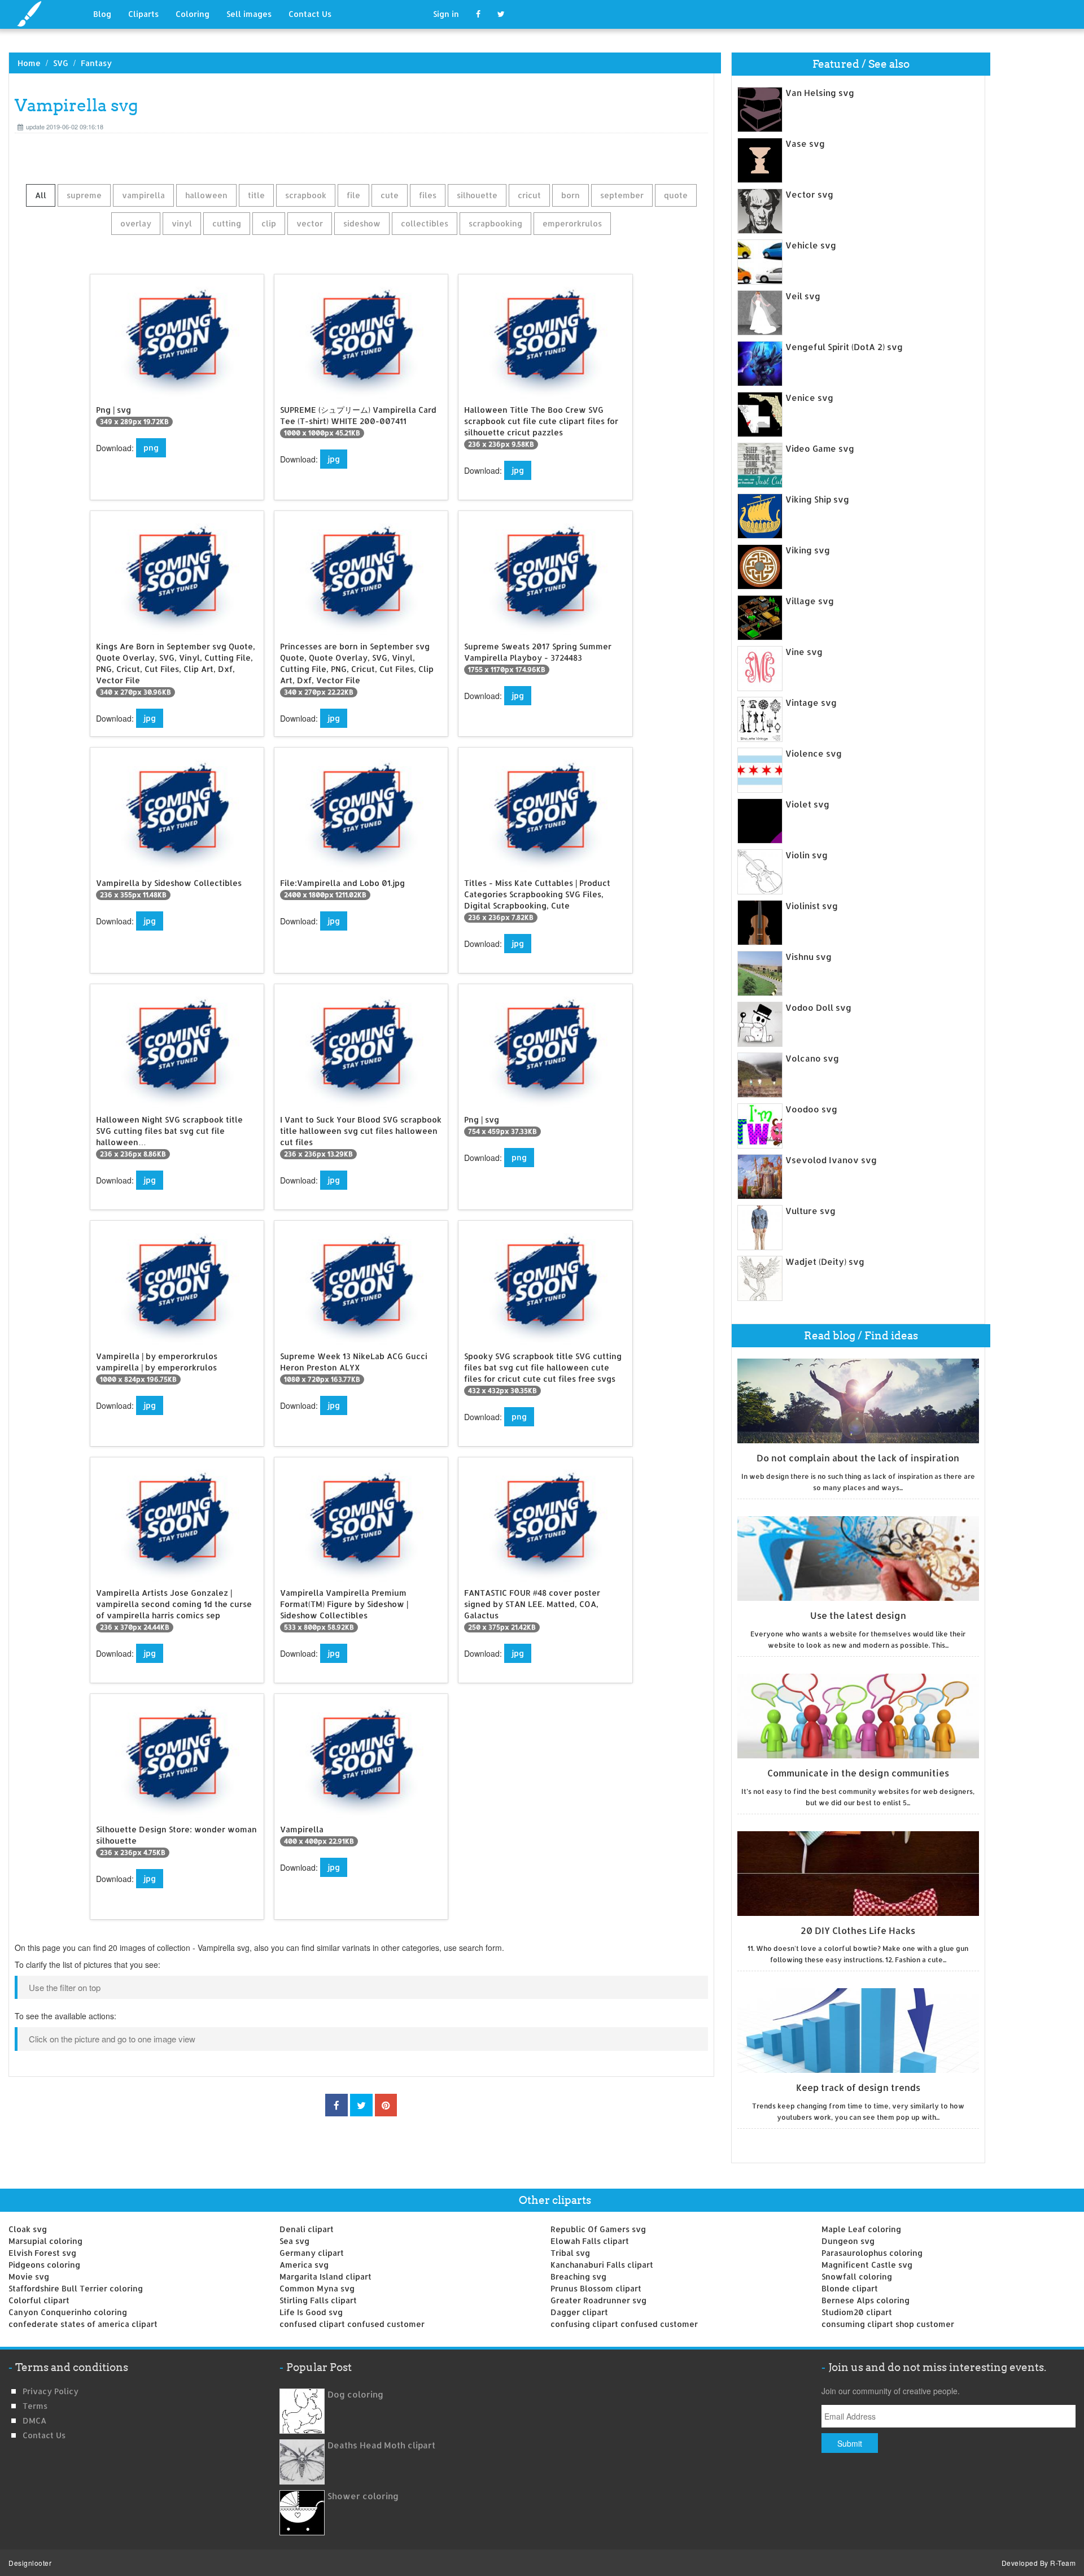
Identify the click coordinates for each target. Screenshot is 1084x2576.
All (41, 195)
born (571, 195)
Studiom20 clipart (857, 2312)
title (256, 195)
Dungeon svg (848, 2241)
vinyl (182, 223)
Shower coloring (363, 2496)
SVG (61, 63)
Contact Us (310, 14)
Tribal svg (570, 2253)
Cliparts (143, 14)
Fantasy (96, 63)
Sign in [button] (446, 14)
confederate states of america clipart (83, 2324)
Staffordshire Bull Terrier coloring (76, 2288)
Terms (35, 2406)
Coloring (193, 14)
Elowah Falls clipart (590, 2241)
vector (310, 223)
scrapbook (306, 195)
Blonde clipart (850, 2288)
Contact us (44, 2435)
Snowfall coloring (857, 2276)
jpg (334, 459)
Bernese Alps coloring (866, 2300)
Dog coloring (355, 2394)
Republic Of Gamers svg (598, 2229)
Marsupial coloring (45, 2241)
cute (390, 195)
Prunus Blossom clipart (596, 2288)
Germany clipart (312, 2253)
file (353, 195)
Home (29, 63)
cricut (529, 195)
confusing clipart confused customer (624, 2324)
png (151, 447)
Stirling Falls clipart (318, 2300)
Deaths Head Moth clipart (381, 2445)
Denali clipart (307, 2229)
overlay (136, 223)
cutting (227, 223)
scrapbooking (495, 223)
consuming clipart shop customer (888, 2324)
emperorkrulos (572, 223)
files (428, 195)
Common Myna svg (317, 2288)
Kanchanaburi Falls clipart (602, 2265)
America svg (304, 2265)
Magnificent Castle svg (867, 2265)
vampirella (143, 195)
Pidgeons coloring (44, 2265)
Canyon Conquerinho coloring (68, 2312)
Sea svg (294, 2241)
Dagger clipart (579, 2312)
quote (676, 195)
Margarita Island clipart (325, 2276)
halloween (206, 195)
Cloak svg (28, 2229)
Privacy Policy (51, 2391)
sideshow (362, 223)
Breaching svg (578, 2276)
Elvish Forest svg (42, 2253)
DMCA (34, 2420)
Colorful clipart (39, 2300)
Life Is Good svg (311, 2312)
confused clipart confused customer (352, 2324)
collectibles (425, 223)
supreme (84, 195)
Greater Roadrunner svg (598, 2300)
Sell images (249, 14)
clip (269, 223)
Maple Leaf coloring (861, 2229)
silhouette (477, 195)
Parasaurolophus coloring (872, 2253)
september (622, 195)
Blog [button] (102, 14)
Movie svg (29, 2276)
